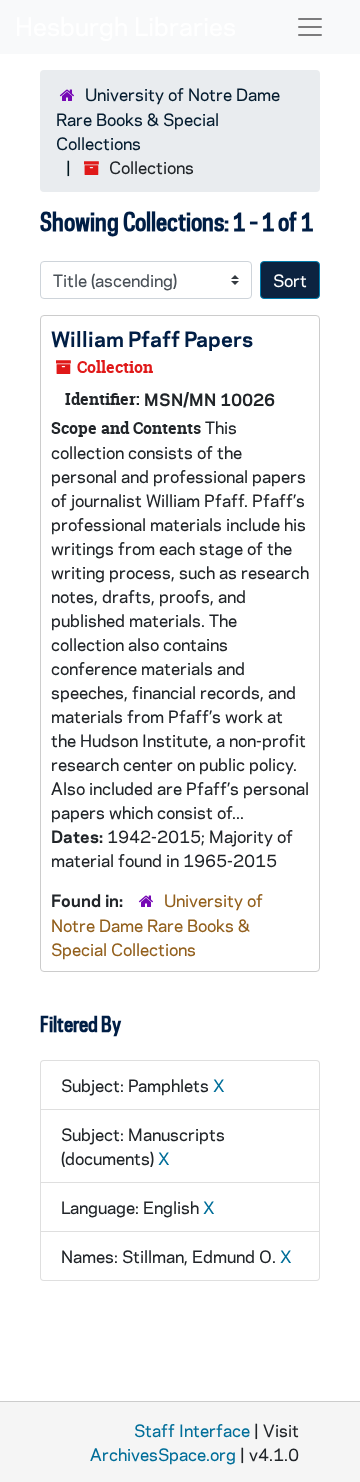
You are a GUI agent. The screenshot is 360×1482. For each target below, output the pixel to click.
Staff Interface (192, 1430)
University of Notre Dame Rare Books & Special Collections (168, 118)
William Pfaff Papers (152, 338)
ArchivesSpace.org (163, 1454)
